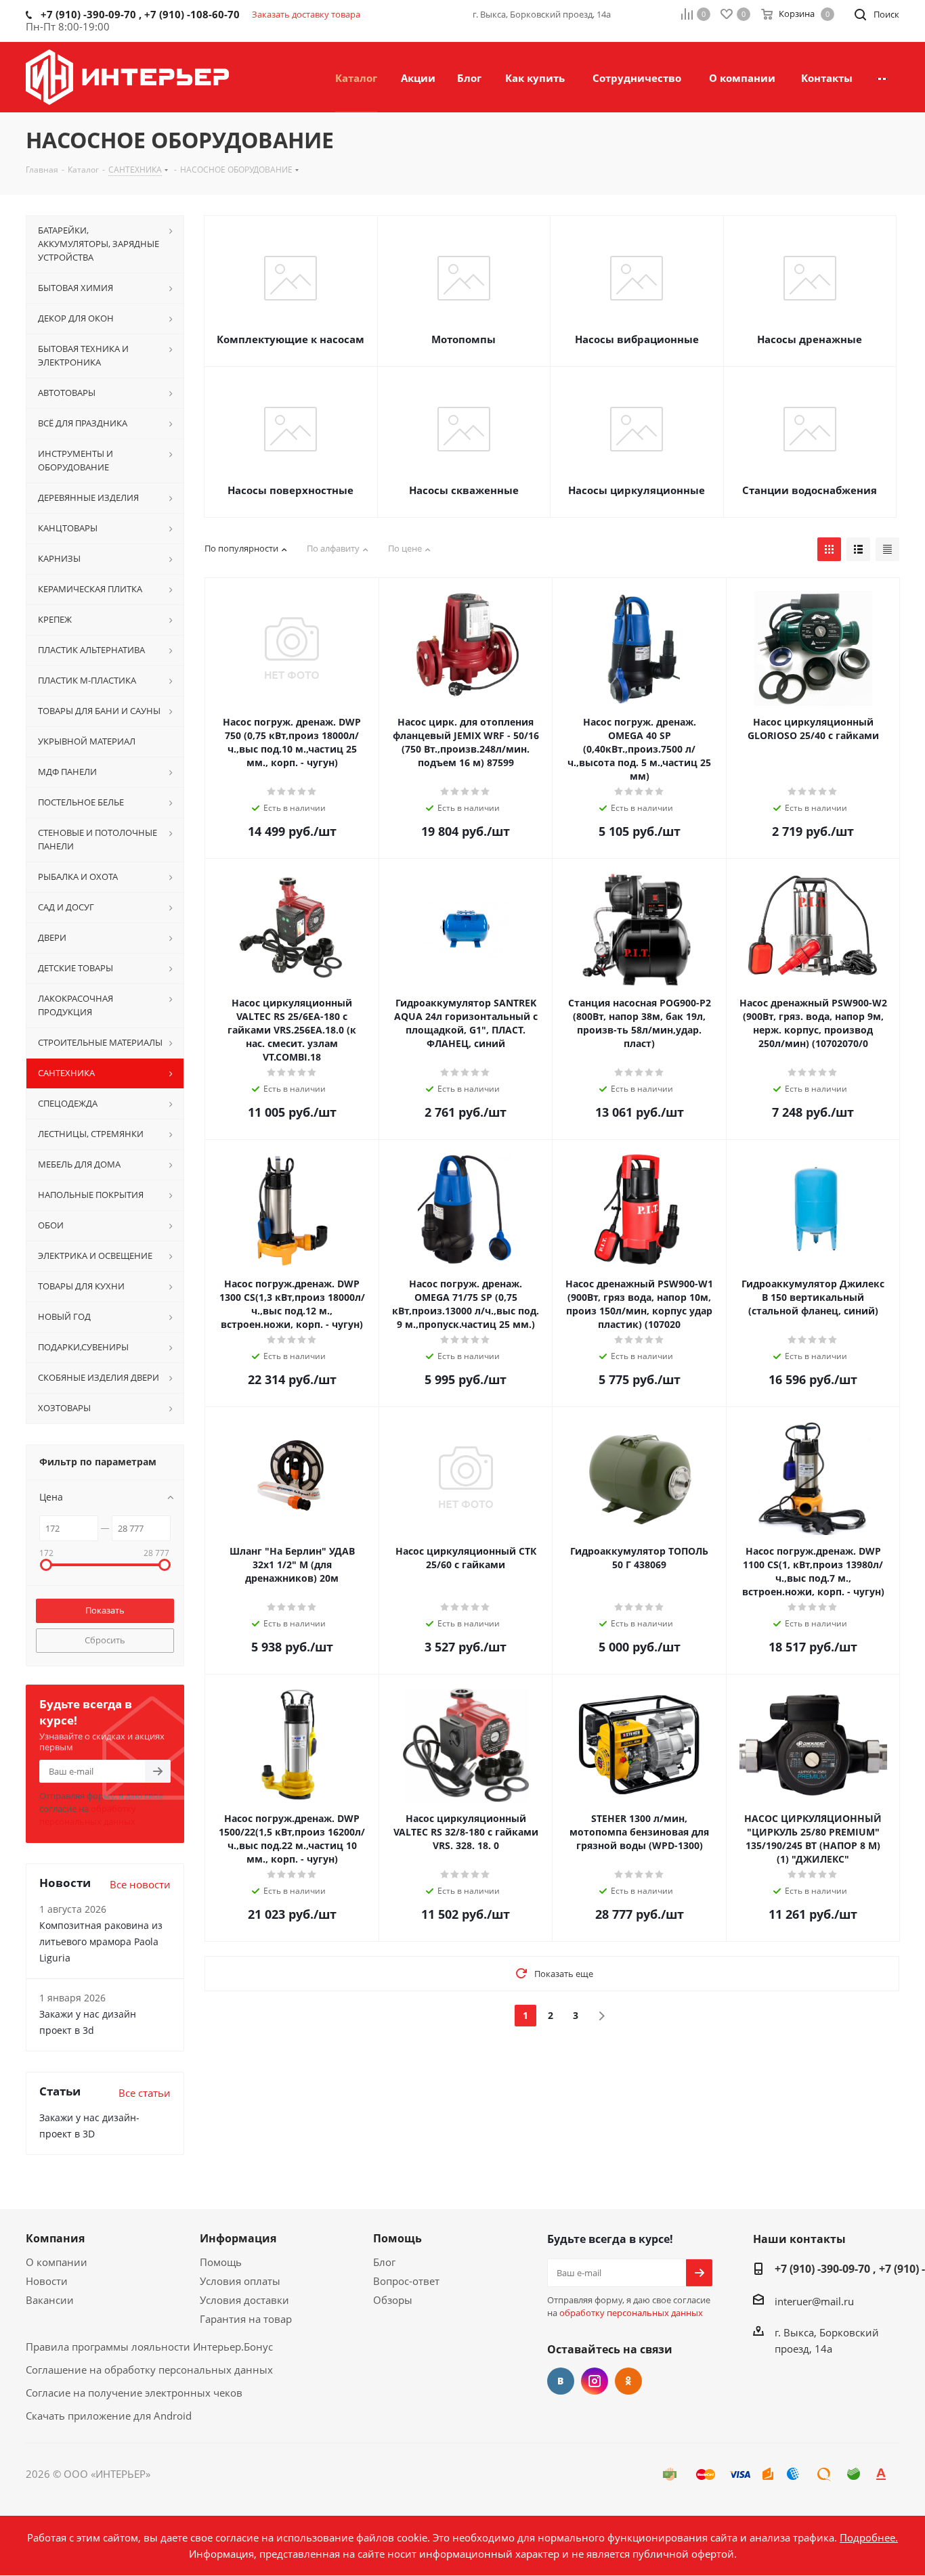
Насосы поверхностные (291, 490)
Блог (384, 2262)
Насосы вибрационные (637, 339)
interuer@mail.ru (814, 2301)
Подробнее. (869, 2537)
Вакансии (50, 2300)
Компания (55, 2238)
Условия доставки (244, 2300)
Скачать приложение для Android (109, 2416)
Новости (47, 2281)
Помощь (221, 2262)
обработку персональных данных (88, 1815)
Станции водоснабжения (810, 490)
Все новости (140, 1884)
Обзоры (393, 2300)
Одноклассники (628, 2381)
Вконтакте (561, 2381)
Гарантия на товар (246, 2319)
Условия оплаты (240, 2281)
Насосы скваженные (464, 490)
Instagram (595, 2381)
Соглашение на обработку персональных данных (149, 2370)
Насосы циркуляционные (637, 490)
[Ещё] (882, 77)
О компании (57, 2262)
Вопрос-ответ (406, 2281)
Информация (238, 2238)
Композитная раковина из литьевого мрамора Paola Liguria (101, 1941)
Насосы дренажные (810, 339)
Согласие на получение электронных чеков (134, 2393)
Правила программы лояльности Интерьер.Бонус (149, 2347)
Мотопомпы (464, 339)
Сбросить (105, 1640)
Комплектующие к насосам (291, 339)
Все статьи (145, 2093)
